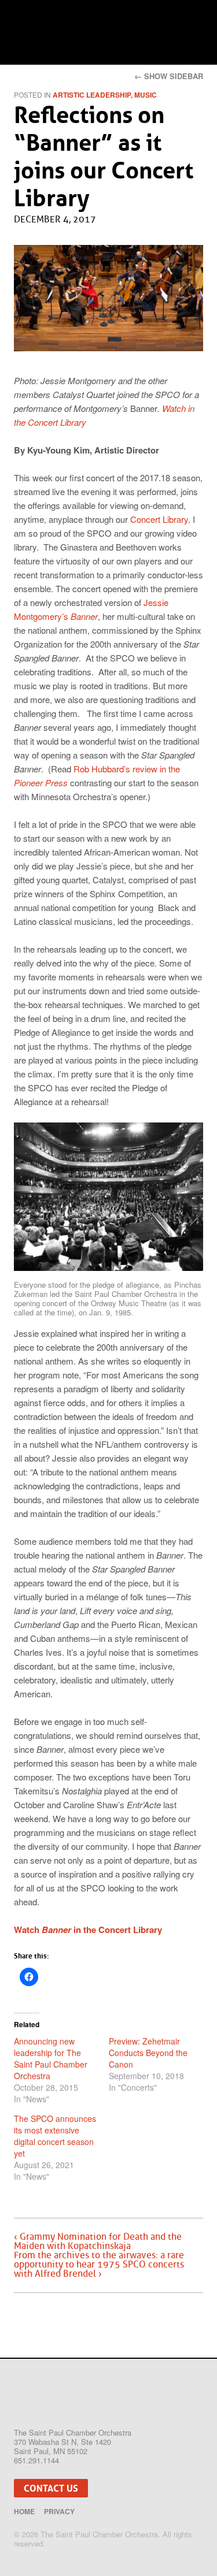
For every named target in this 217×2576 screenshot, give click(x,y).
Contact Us (51, 2488)
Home (24, 2511)
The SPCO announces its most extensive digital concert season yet (55, 2136)
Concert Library (159, 519)
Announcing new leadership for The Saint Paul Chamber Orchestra (51, 2058)
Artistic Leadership (92, 95)
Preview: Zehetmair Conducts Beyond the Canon (148, 2053)
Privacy (59, 2511)
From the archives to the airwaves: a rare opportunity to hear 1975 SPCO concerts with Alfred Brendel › (99, 2265)
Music (146, 95)
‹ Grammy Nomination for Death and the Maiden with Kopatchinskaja (98, 2242)
